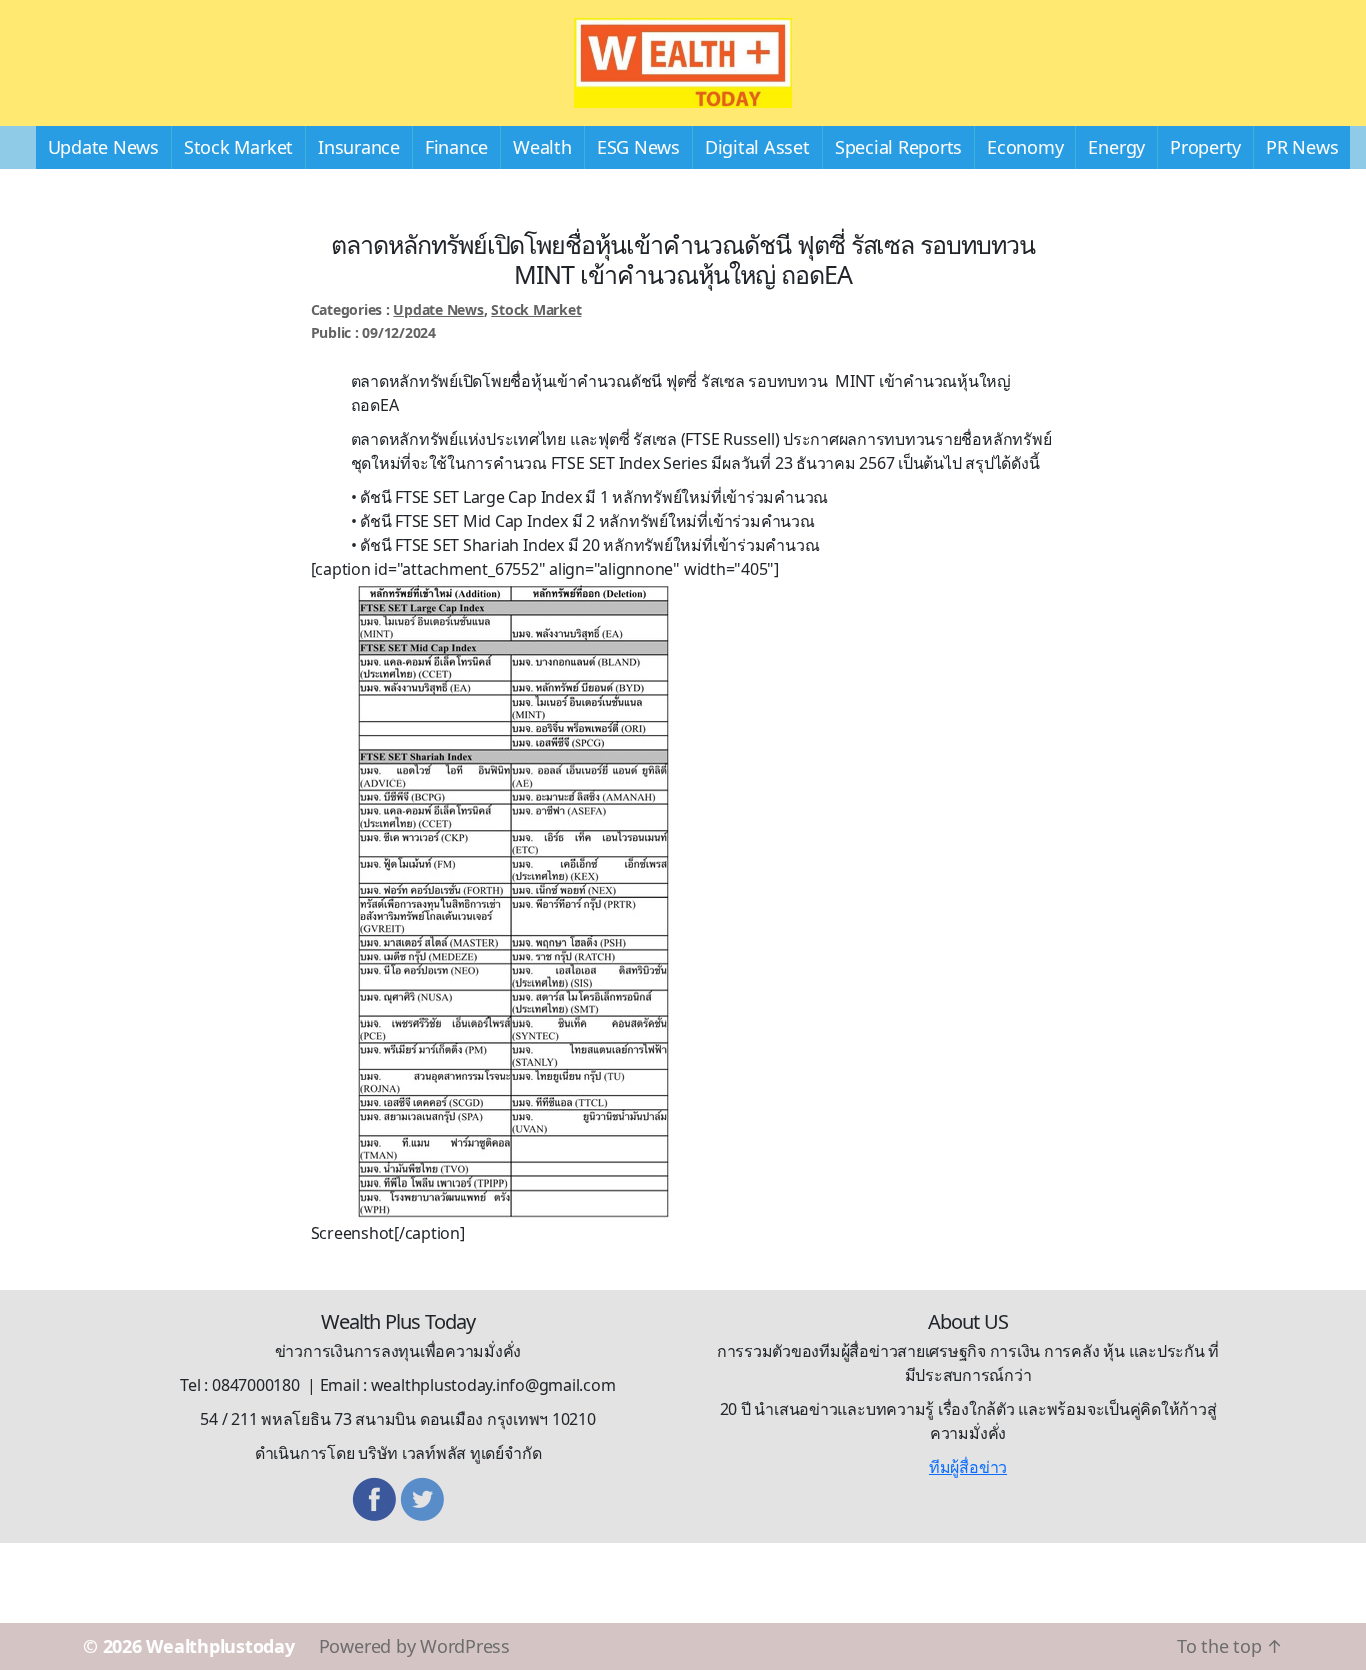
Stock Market (238, 147)
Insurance (359, 147)
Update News (103, 147)
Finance (456, 147)
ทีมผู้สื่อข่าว (968, 1467)
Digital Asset (757, 147)
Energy (1116, 147)
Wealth (542, 147)
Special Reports (898, 147)
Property (1205, 147)
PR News (1302, 147)
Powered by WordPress (414, 1646)
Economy (1025, 147)
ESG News (638, 147)
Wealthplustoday (220, 1646)
